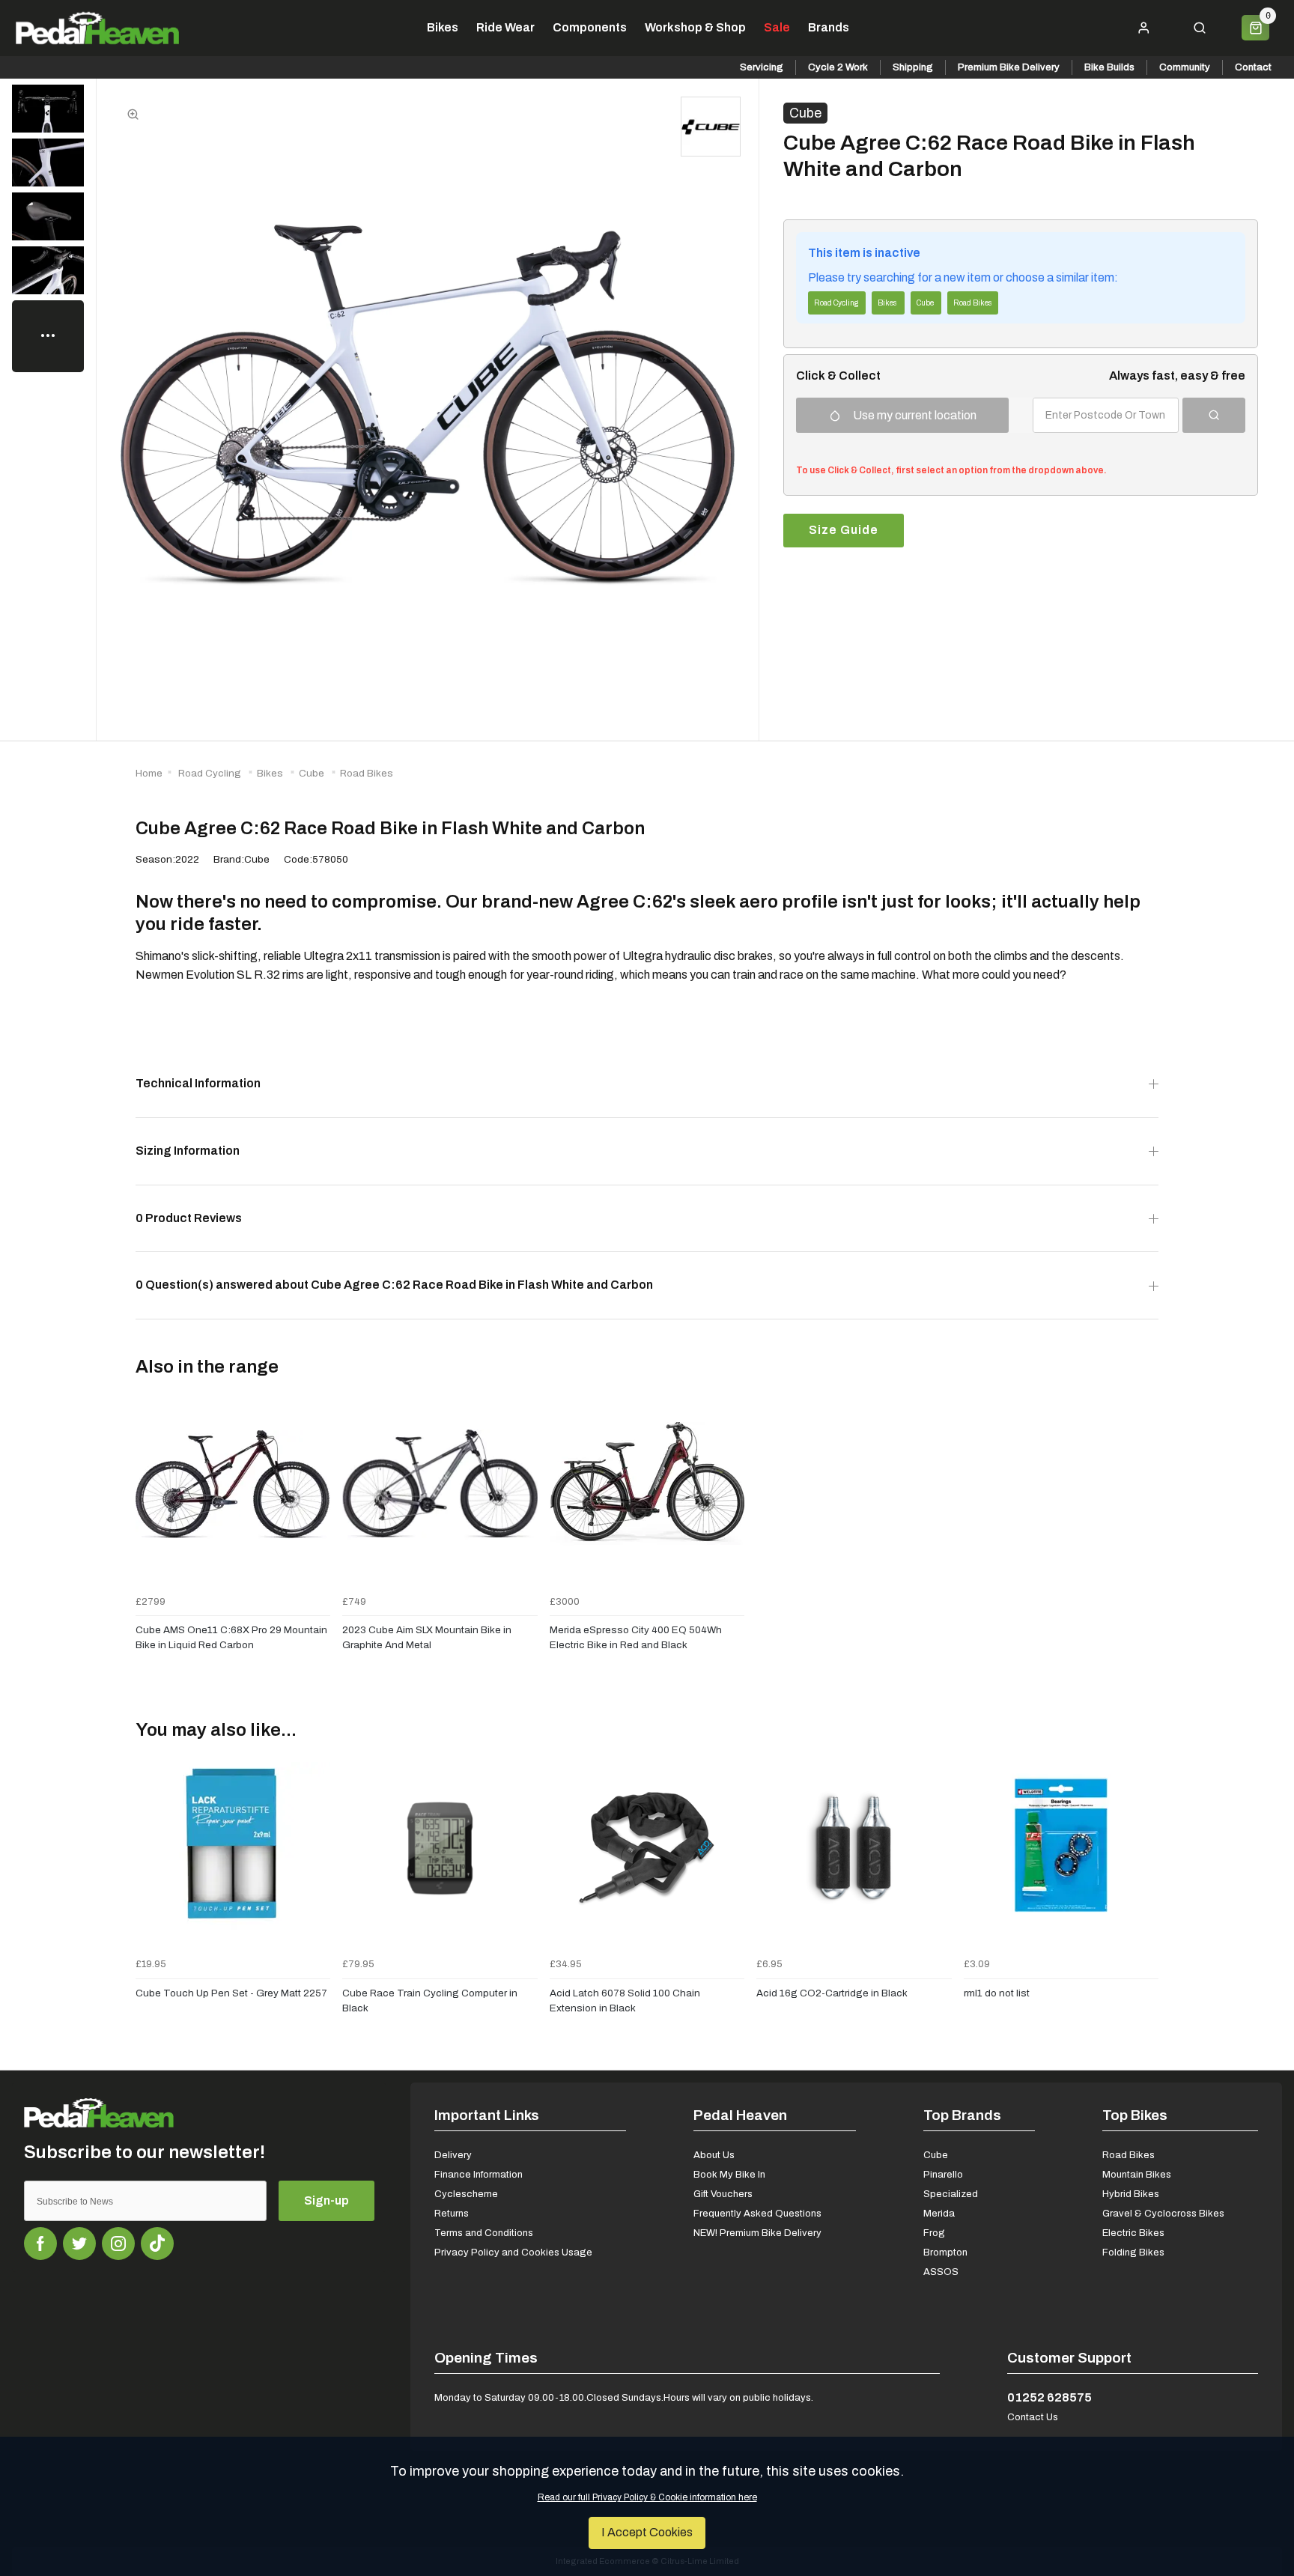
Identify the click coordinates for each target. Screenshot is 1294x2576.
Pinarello (943, 2174)
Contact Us (1033, 2417)
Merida (939, 2213)
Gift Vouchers (723, 2194)
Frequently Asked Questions (757, 2213)
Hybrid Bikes (1131, 2194)
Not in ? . (896, 449)
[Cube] (711, 127)
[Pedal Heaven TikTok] (157, 2244)
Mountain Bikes (1137, 2174)
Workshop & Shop (695, 28)
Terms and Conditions (484, 2233)
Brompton (945, 2252)
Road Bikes (1129, 2155)
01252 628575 (1050, 2397)
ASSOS (941, 2272)
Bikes (443, 28)
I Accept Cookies (647, 2532)
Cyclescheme (466, 2194)
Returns (452, 2213)
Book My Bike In (729, 2174)
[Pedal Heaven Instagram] (118, 2244)
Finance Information (479, 2174)
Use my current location (915, 415)
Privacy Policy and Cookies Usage (513, 2252)
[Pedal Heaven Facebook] (40, 2244)
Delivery (453, 2155)
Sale (777, 28)
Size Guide (844, 530)
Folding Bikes (1133, 2252)
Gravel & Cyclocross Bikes (1163, 2213)
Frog (934, 2233)
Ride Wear (505, 28)
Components (590, 28)
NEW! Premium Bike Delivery (757, 2233)
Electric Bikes (1133, 2233)
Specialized (951, 2194)
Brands (829, 28)
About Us (714, 2155)
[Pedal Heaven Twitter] (79, 2244)
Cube (805, 113)
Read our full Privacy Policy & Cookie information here (647, 2497)
